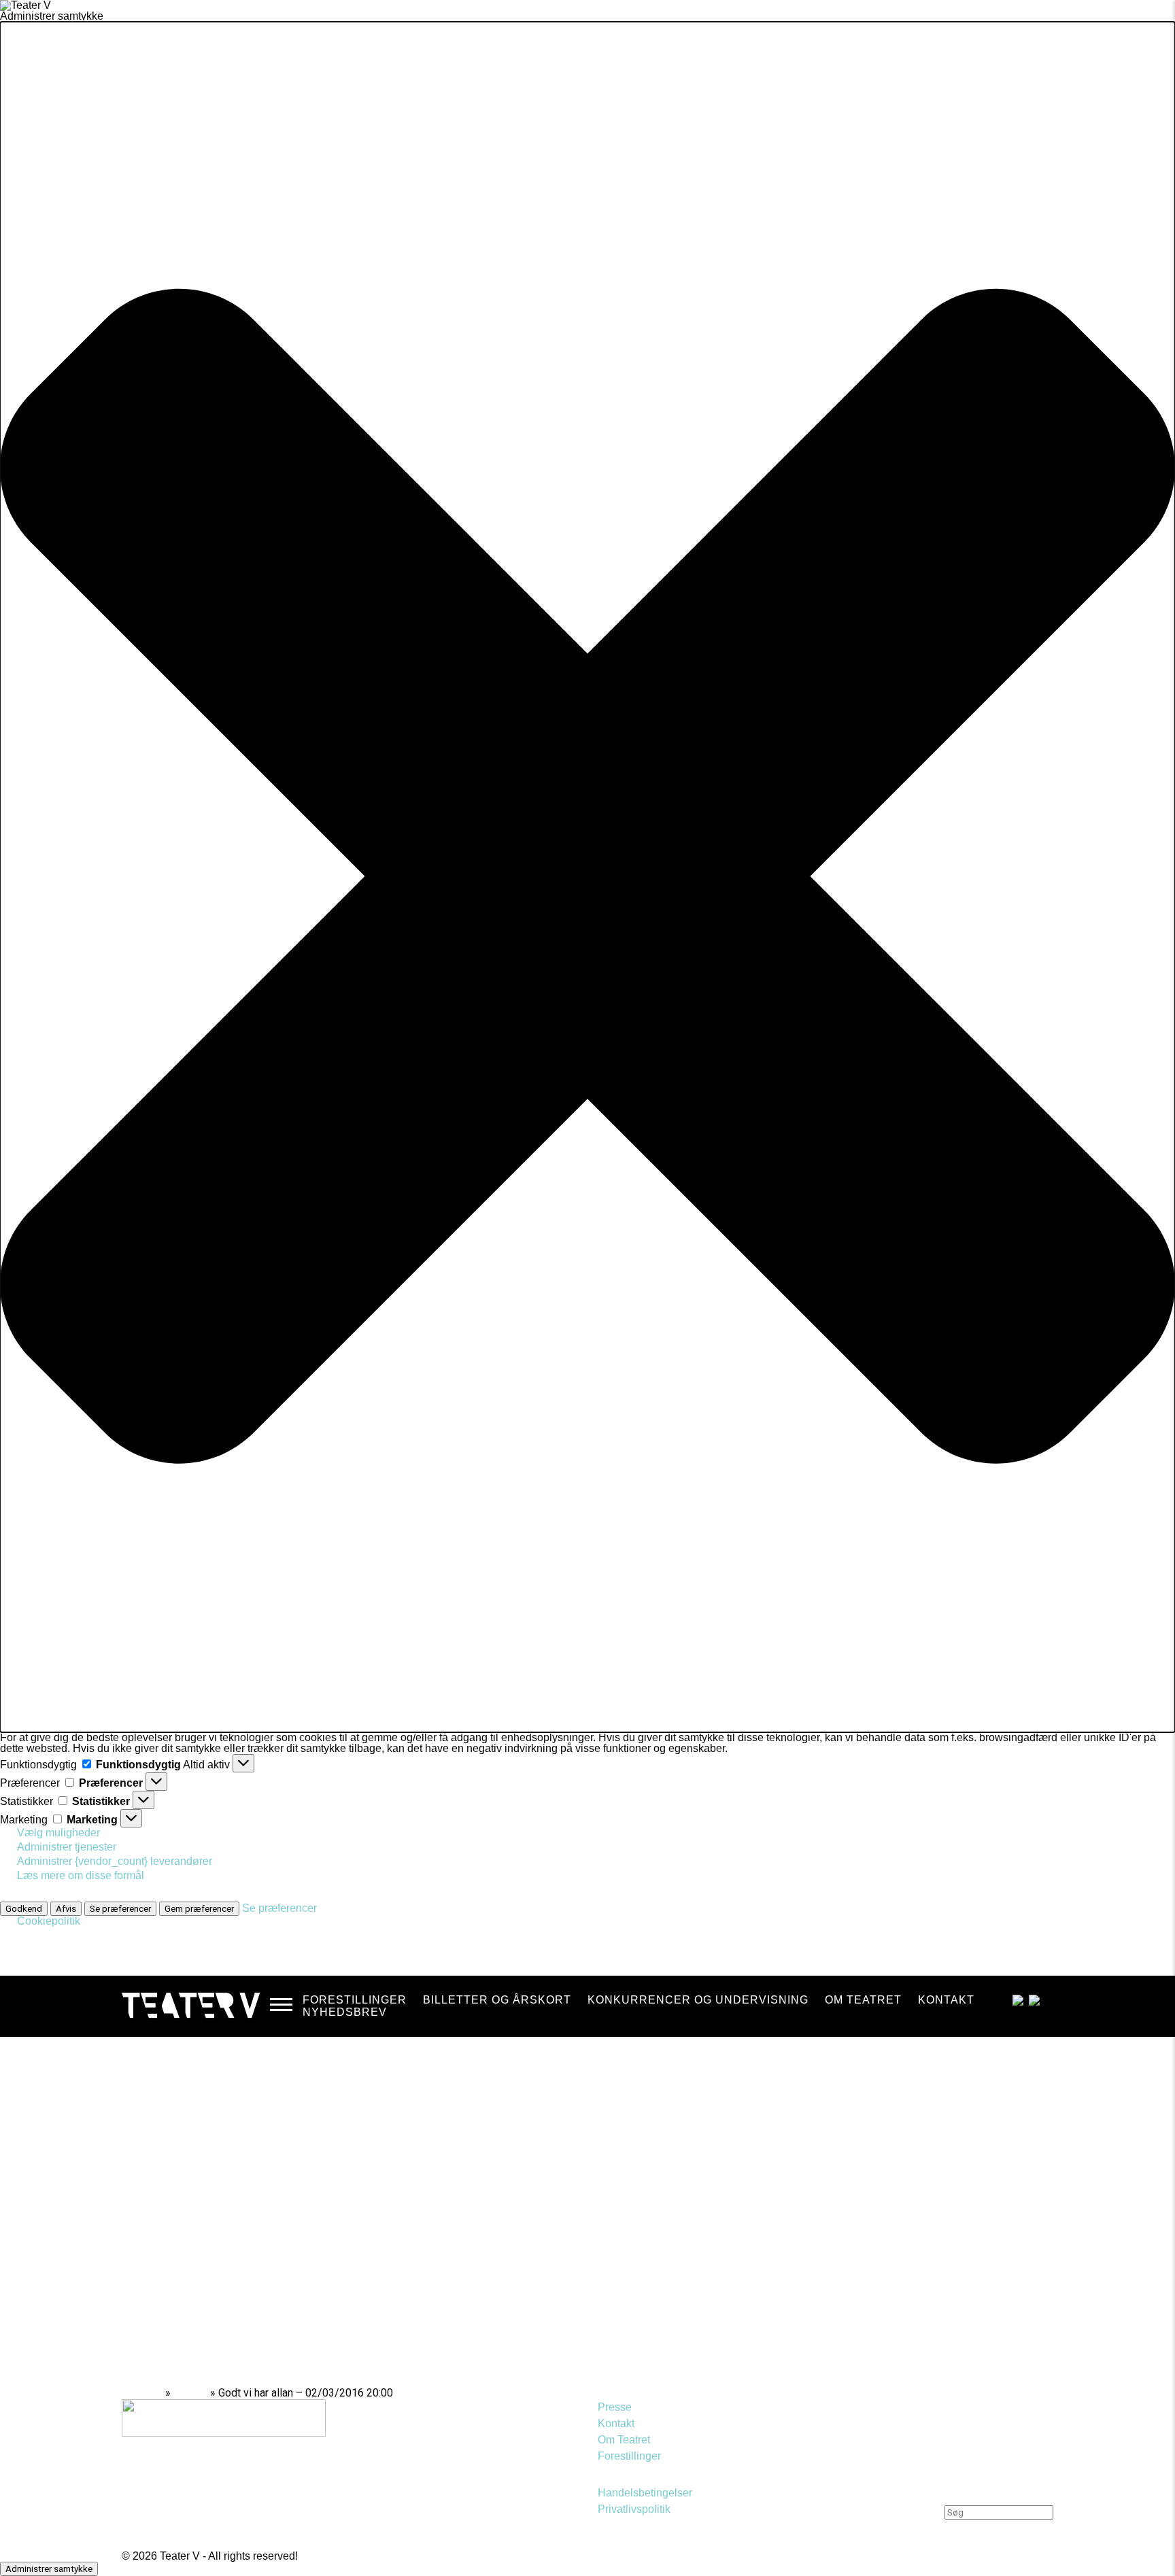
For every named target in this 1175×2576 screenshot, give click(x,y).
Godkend (24, 1909)
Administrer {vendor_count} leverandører (115, 1861)
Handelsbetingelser (645, 2493)
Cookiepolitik (49, 1921)
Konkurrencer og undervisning (698, 2000)
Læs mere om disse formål (81, 1875)
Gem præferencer (199, 1909)
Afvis (66, 1909)
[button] (587, 877)
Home (147, 2393)
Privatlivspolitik (634, 2509)
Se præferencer (120, 1909)
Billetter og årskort (497, 2000)
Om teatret (863, 2000)
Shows (190, 2393)
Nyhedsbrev (345, 2013)
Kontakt (946, 2000)
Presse (615, 2407)
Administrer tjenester (67, 1847)
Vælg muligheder (58, 1833)
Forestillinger (355, 2000)
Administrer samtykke (49, 2569)
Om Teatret (624, 2440)
